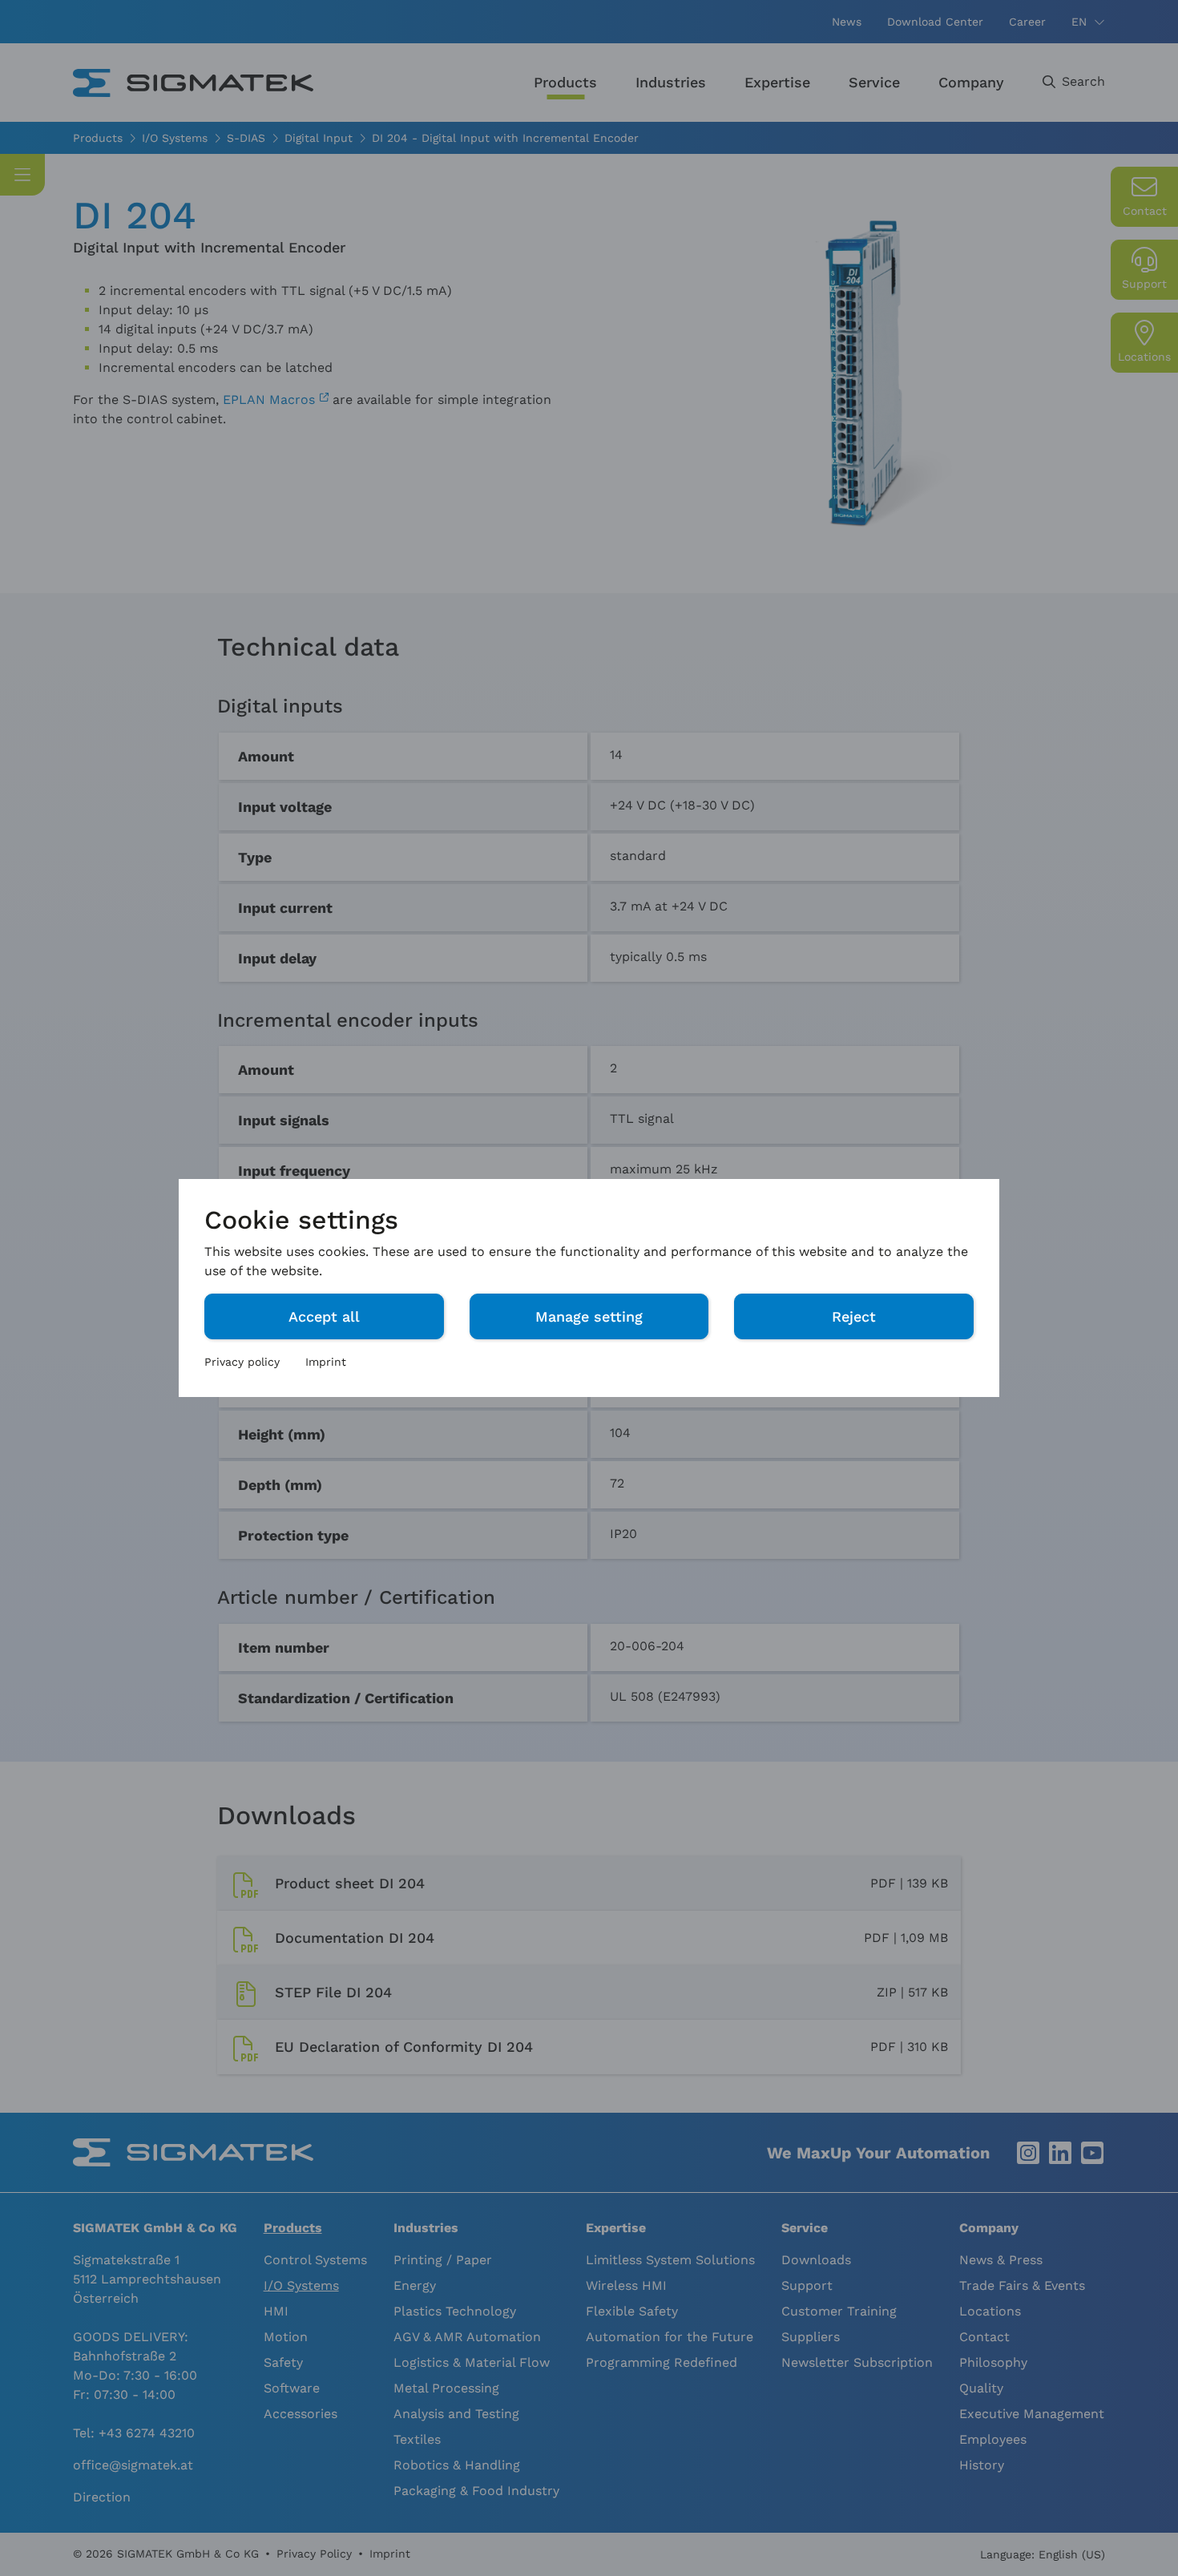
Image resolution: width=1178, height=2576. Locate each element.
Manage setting (589, 1316)
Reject (854, 1316)
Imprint (326, 1362)
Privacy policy (242, 1362)
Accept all (324, 1316)
